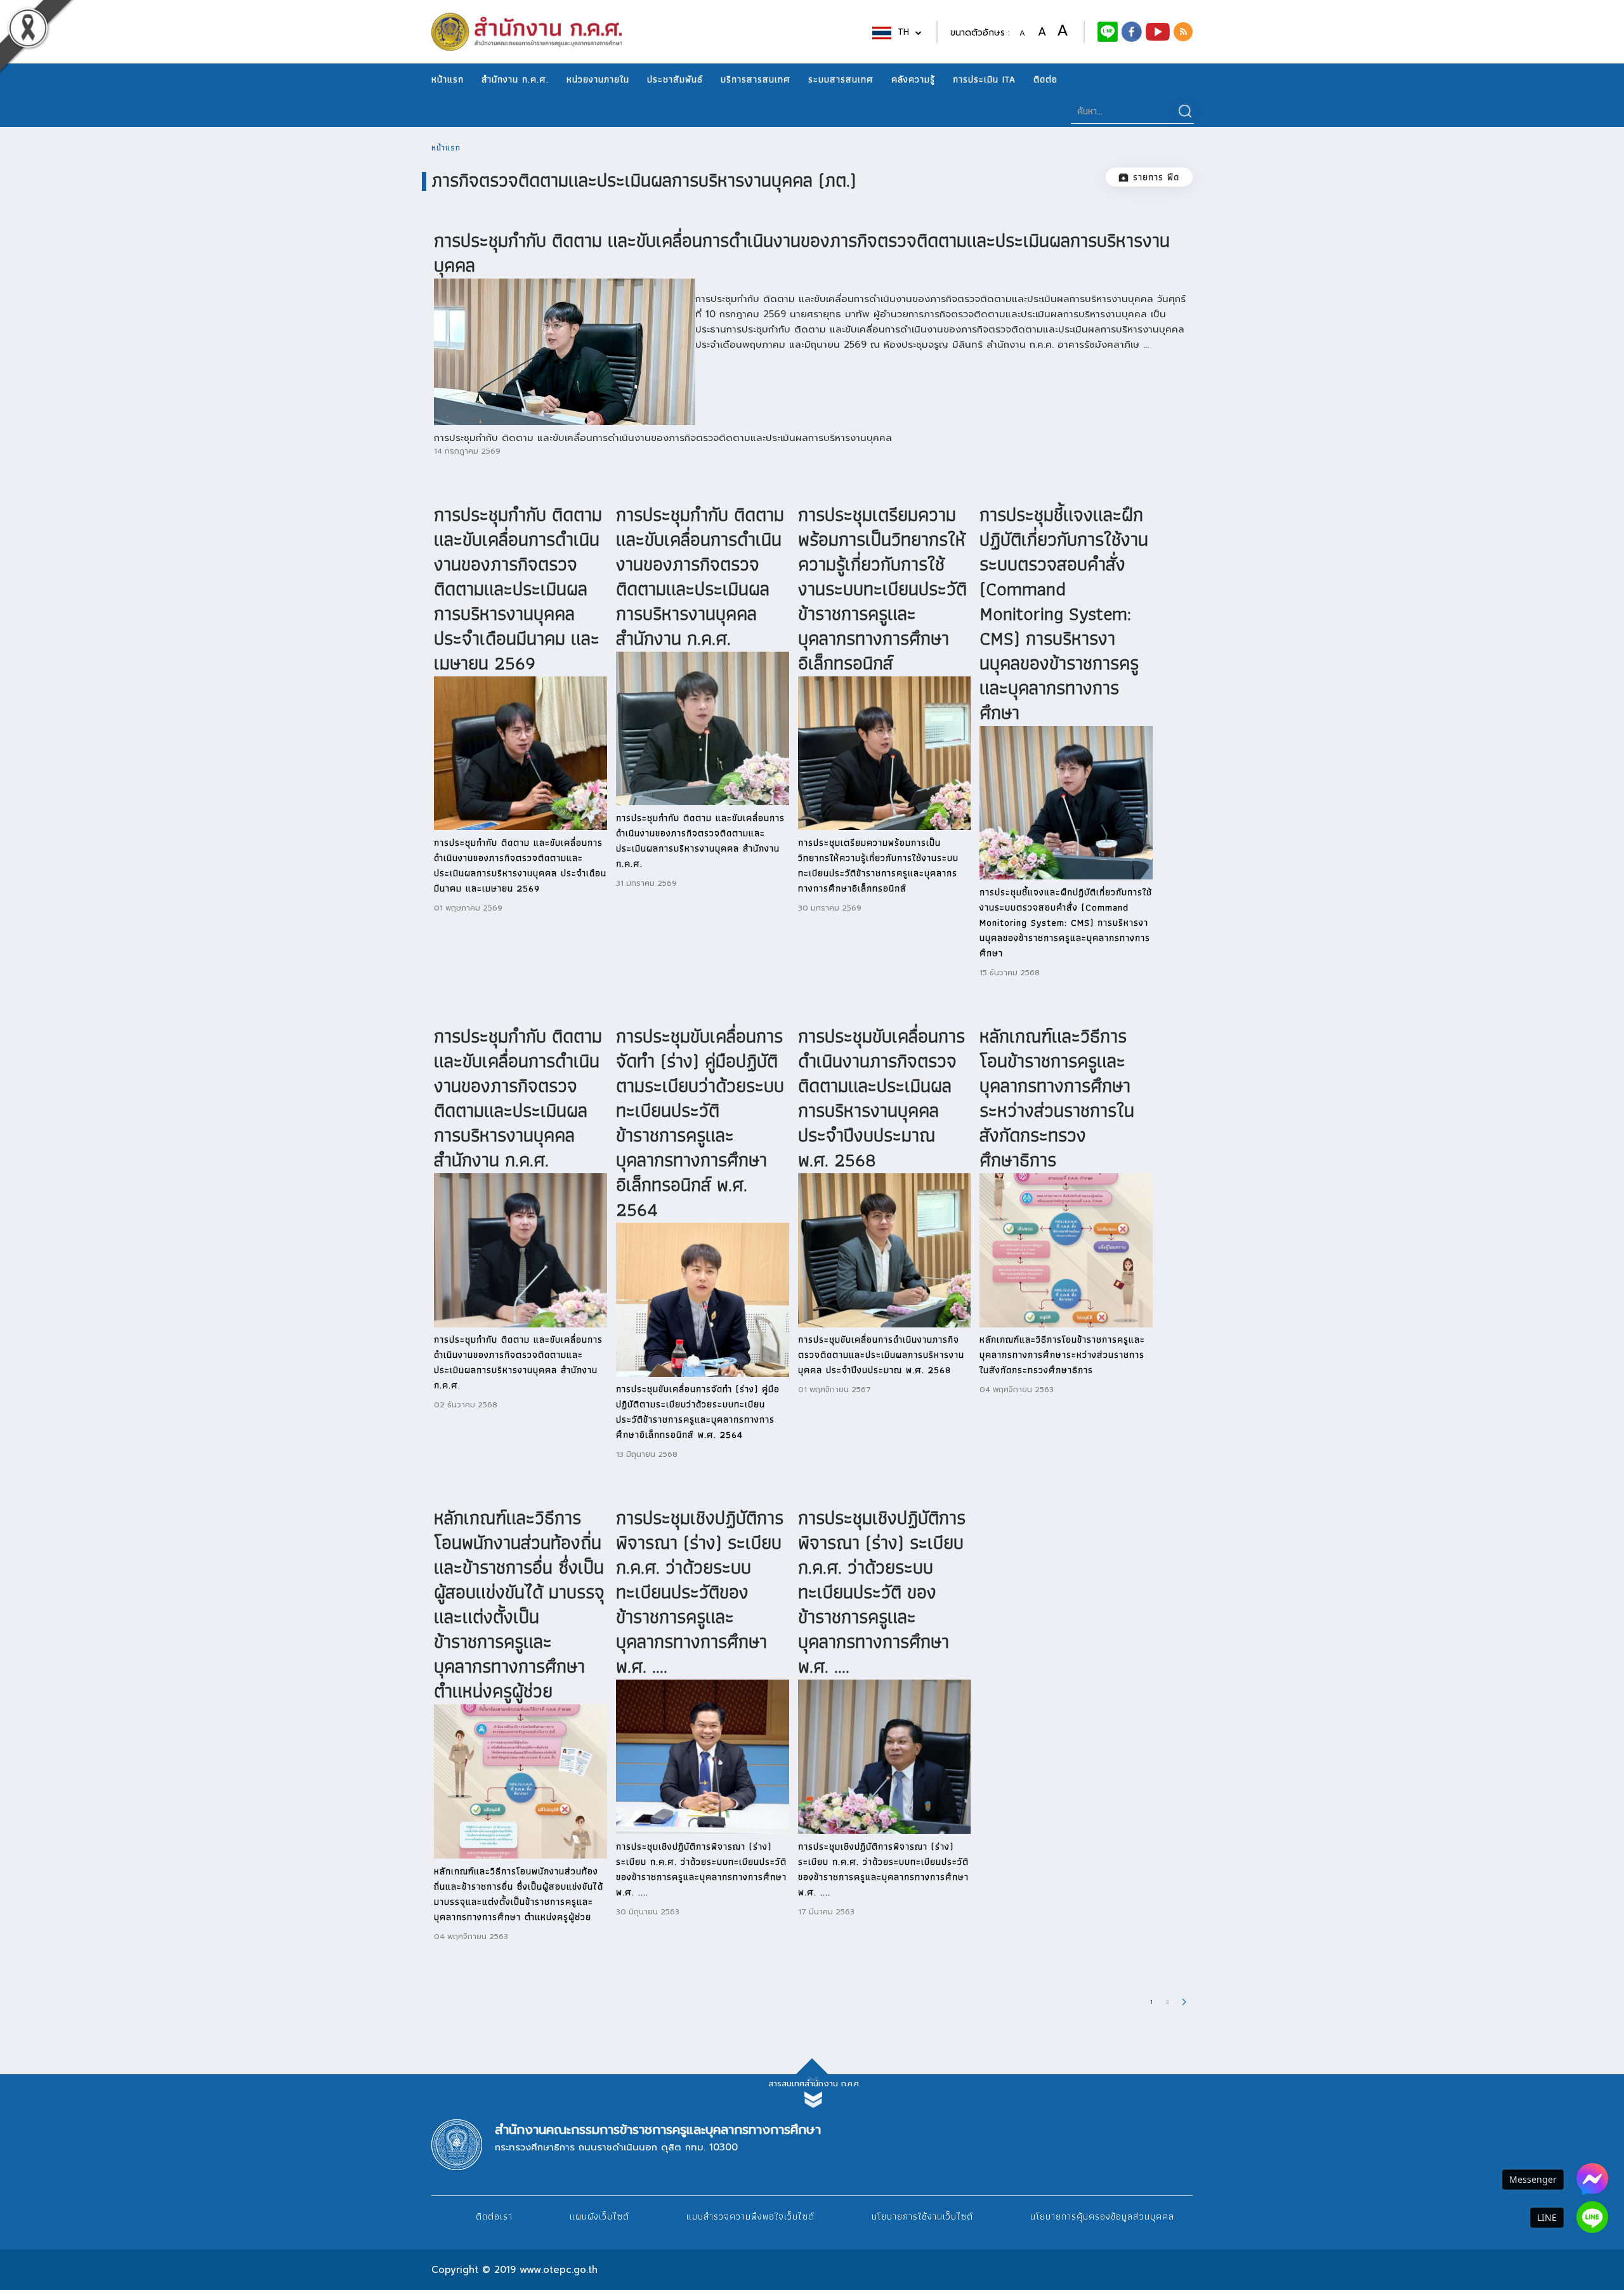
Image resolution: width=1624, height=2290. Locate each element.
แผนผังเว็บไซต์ (599, 2216)
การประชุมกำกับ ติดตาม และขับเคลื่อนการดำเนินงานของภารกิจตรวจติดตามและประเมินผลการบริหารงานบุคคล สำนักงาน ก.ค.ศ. (700, 576)
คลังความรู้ (913, 79)
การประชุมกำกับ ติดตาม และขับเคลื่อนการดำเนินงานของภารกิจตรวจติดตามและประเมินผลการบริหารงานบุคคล (802, 253)
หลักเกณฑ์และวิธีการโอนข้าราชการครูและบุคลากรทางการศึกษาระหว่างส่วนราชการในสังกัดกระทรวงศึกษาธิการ (1057, 1098)
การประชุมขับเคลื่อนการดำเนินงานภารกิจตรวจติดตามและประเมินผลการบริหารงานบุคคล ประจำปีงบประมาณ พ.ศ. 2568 (881, 1098)
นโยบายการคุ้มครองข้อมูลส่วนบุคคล (1102, 2216)
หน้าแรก (448, 79)
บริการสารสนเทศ (756, 79)
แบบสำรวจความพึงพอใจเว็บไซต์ (750, 2216)
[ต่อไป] (1184, 2001)
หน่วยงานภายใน (598, 79)
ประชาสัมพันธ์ (675, 79)
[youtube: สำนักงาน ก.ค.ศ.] (1158, 31)
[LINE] (1592, 2217)
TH (905, 32)
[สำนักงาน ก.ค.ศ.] (1132, 31)
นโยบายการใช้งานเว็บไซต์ (922, 2216)
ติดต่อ (1045, 79)
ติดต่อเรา (494, 2216)
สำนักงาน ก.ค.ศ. (515, 79)
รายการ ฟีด (1156, 177)
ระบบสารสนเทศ (841, 79)
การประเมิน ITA (984, 79)
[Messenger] (1592, 2179)
